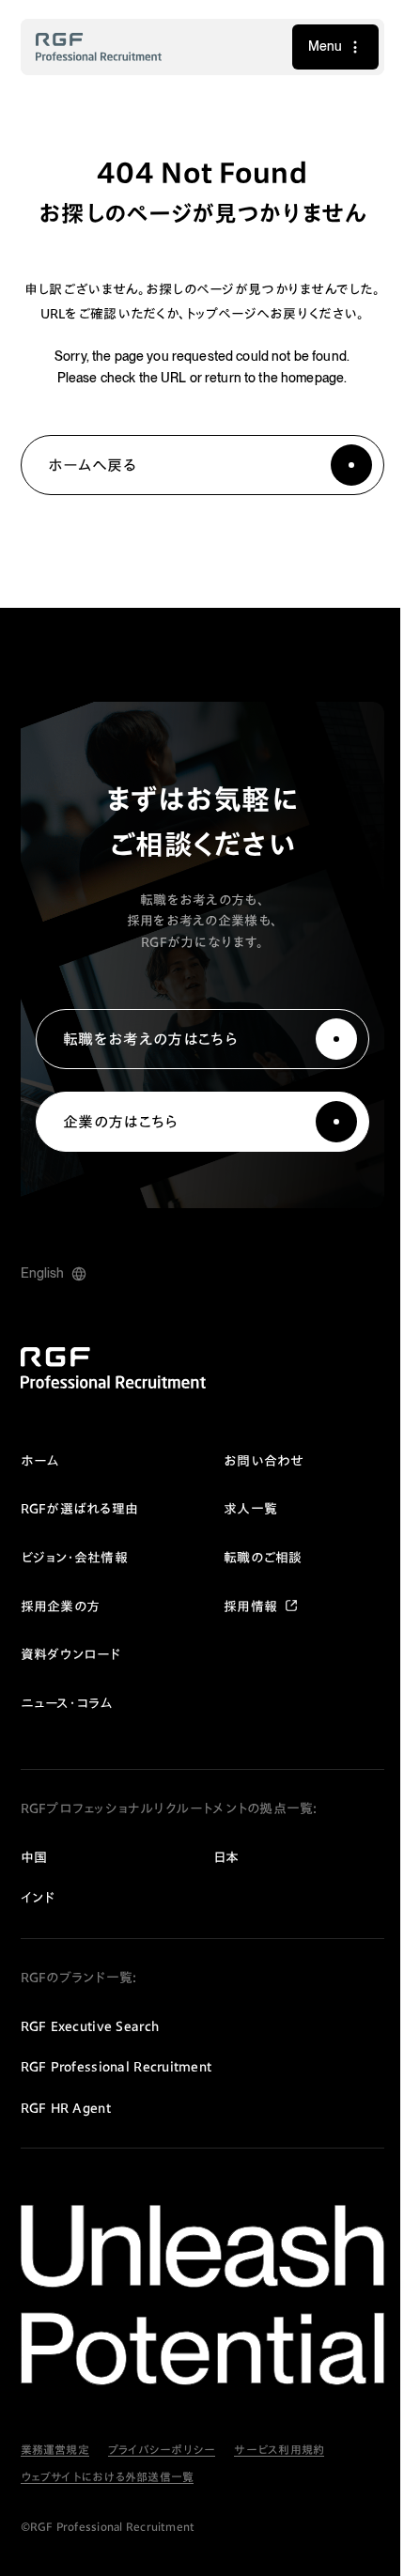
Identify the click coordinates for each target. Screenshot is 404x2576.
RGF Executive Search (90, 2051)
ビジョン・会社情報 (75, 1582)
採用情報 (244, 1630)
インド (38, 1922)
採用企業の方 (61, 1630)
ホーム (40, 1485)
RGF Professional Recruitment (117, 2091)
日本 (220, 1882)
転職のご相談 (256, 1582)
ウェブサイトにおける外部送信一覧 (108, 2494)
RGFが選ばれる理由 (80, 1533)
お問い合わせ (257, 1485)
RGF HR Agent (66, 2133)
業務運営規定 (55, 2467)
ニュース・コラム (67, 1728)
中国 (34, 1882)
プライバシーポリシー (162, 2467)
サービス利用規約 (279, 2467)
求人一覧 (244, 1533)
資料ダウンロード (71, 1679)
